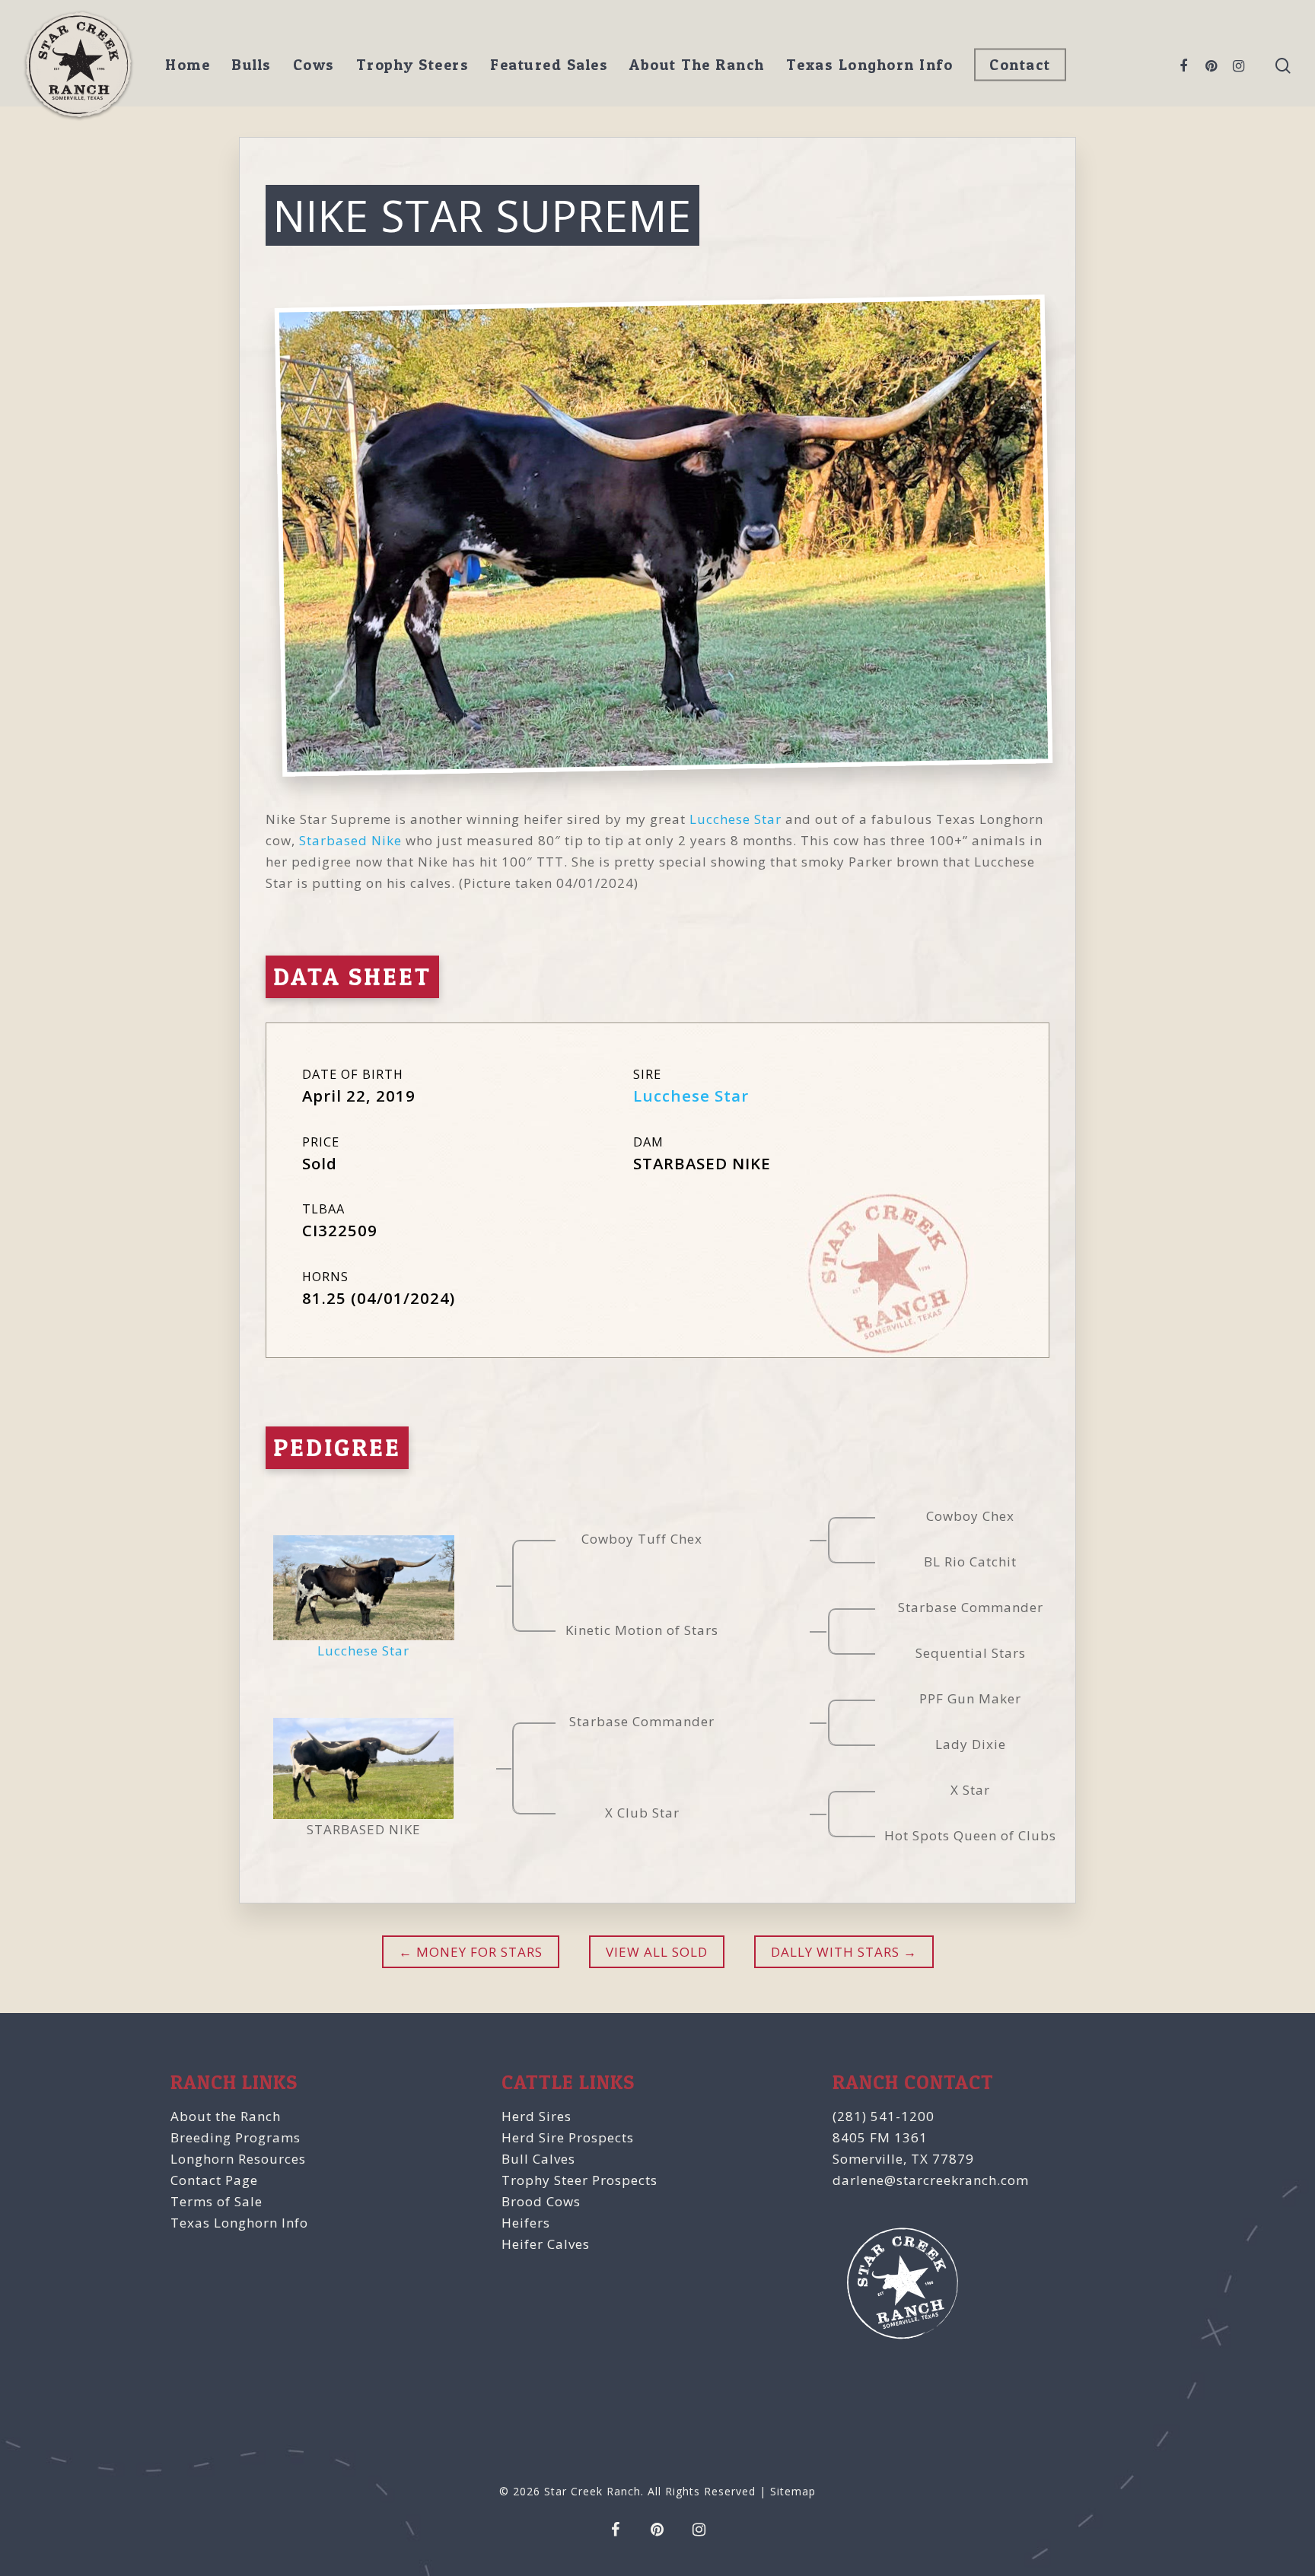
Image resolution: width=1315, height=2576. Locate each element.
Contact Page (214, 2180)
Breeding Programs (236, 2137)
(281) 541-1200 (884, 2116)
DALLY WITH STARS (835, 1952)
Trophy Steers (413, 65)
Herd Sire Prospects (568, 2137)
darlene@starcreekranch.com (931, 2180)
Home (188, 65)
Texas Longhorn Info (870, 65)
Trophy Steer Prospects (579, 2180)
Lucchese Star (736, 819)
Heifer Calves (546, 2244)
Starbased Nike (350, 840)
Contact (1020, 65)
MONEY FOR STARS (478, 1952)
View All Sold (657, 1952)
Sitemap (793, 2491)
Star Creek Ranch (592, 2491)
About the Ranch (226, 2116)
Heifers (526, 2223)
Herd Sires (537, 2116)
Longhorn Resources (238, 2159)
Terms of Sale (217, 2201)
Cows (314, 65)
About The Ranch (697, 65)
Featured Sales (549, 65)
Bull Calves (538, 2159)
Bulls (252, 65)
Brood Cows (541, 2201)
